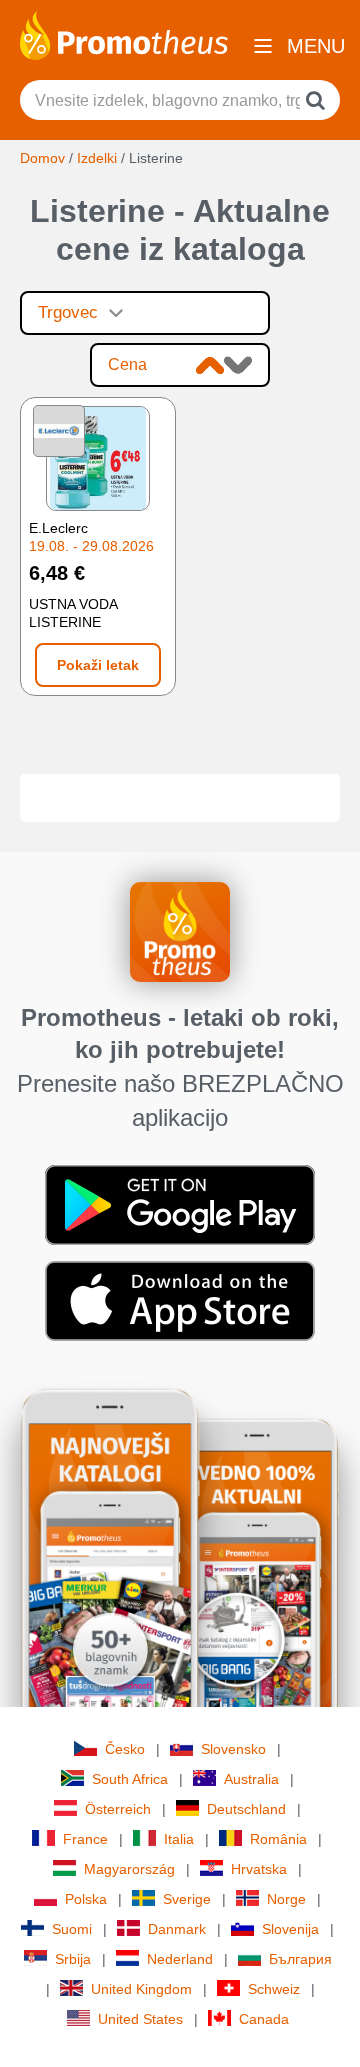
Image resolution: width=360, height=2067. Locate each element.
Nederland (180, 1959)
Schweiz (274, 1989)
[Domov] (124, 34)
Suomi (72, 1929)
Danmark (177, 1929)
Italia (179, 1839)
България (300, 1959)
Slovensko (233, 1749)
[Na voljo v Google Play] (180, 1204)
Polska (86, 1899)
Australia (251, 1779)
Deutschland (246, 1809)
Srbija (73, 1959)
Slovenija (290, 1929)
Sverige (187, 1899)
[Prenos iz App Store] (180, 1300)
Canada (264, 2019)
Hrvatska (259, 1869)
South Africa (130, 1779)
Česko (125, 1749)
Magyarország (129, 1869)
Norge (286, 1899)
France (85, 1839)
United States (140, 2019)
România (278, 1839)
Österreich (118, 1809)
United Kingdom (141, 1989)
